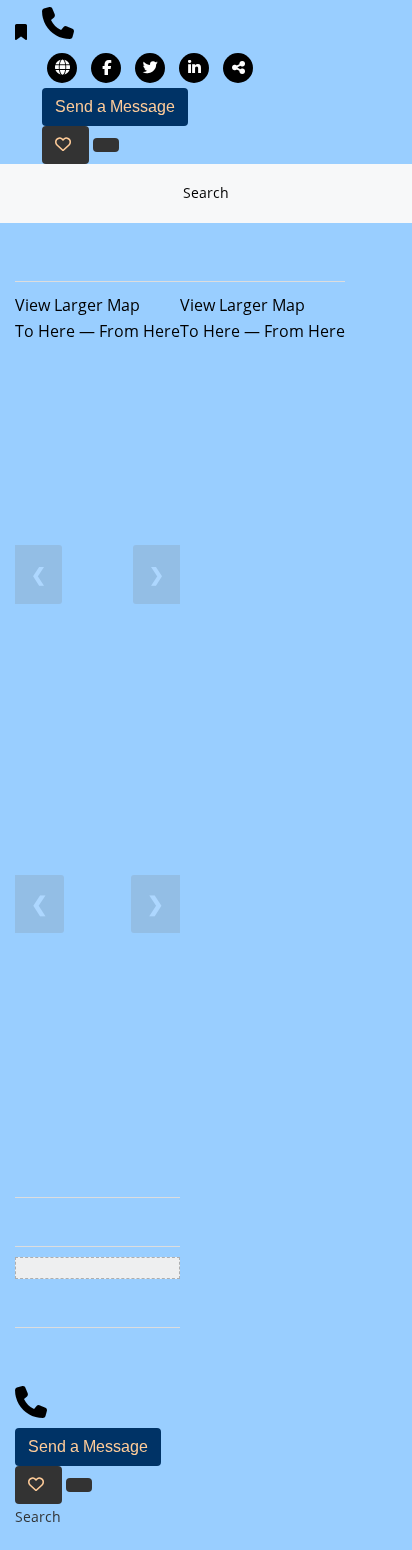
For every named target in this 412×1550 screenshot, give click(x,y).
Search (206, 192)
